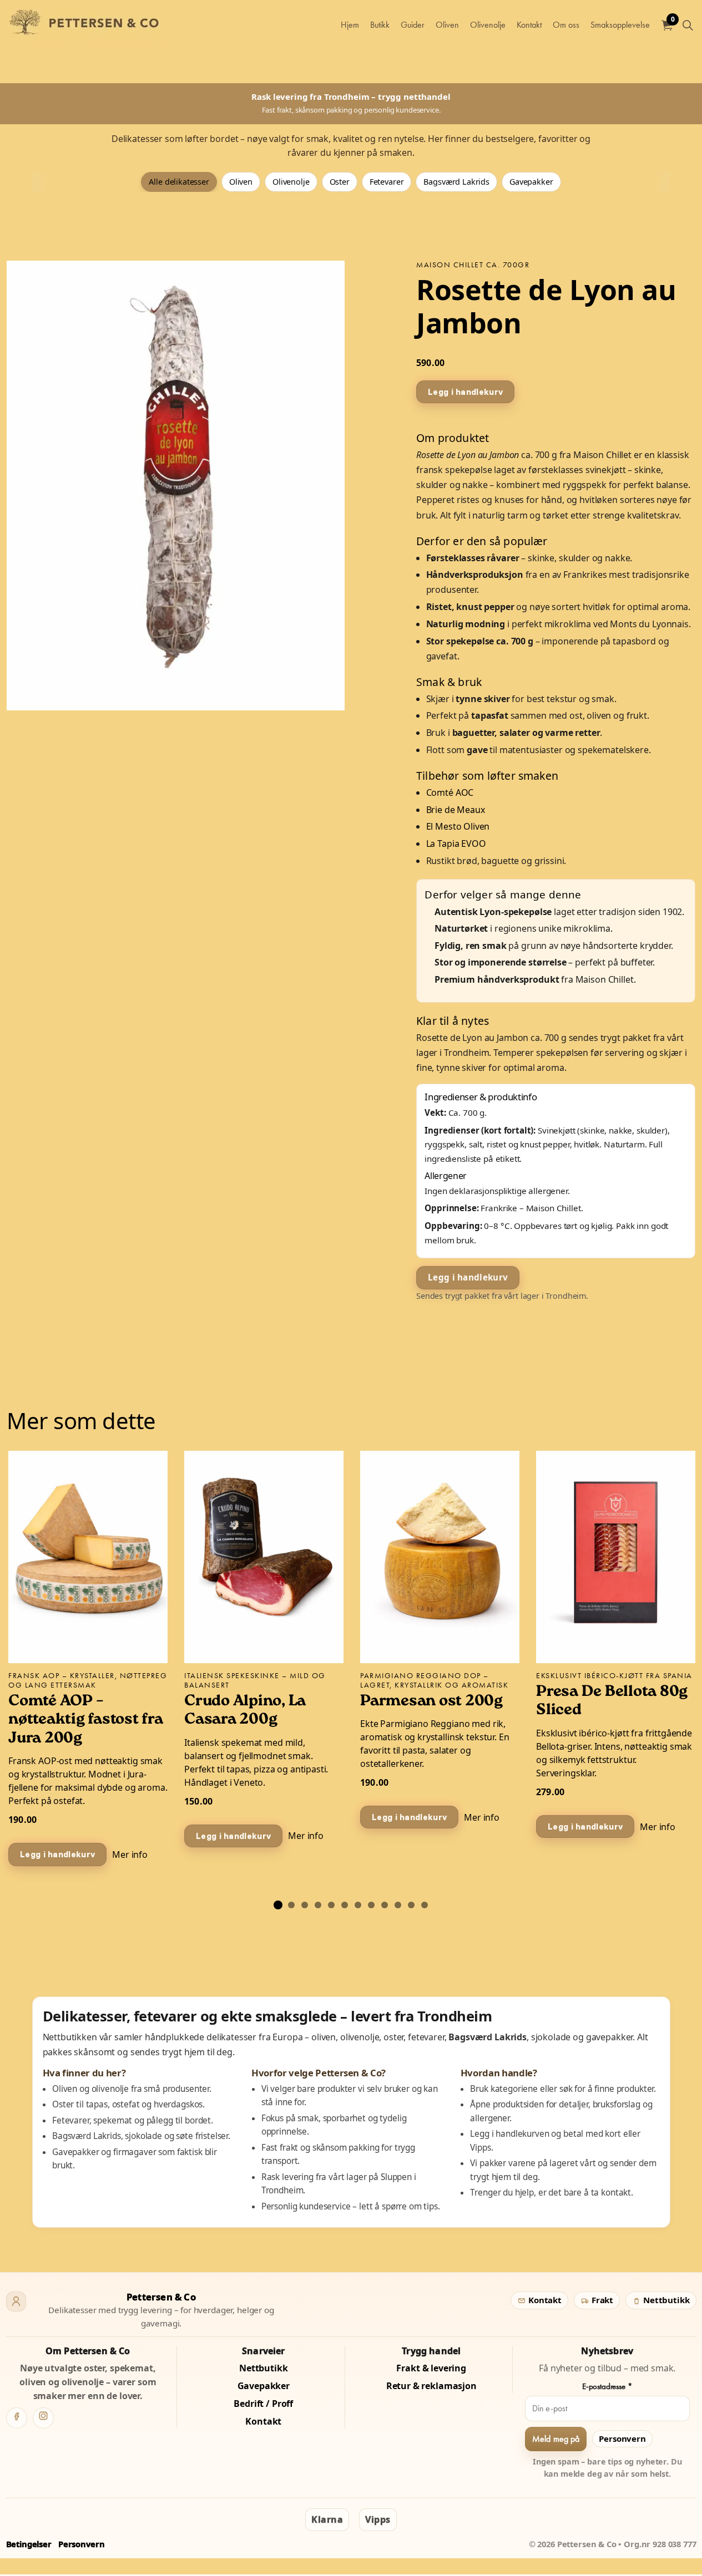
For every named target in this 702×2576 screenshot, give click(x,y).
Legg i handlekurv (468, 1277)
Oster (340, 182)
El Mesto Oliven (458, 826)
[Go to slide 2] (291, 1905)
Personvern (622, 2438)
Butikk (380, 25)
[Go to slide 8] (371, 1905)
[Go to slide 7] (358, 1905)
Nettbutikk (665, 2300)
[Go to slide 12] (425, 1905)
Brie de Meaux (456, 809)
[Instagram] (43, 2418)
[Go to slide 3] (305, 1905)
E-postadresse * (607, 2386)
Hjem (350, 25)
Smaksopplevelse (620, 25)
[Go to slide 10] (398, 1905)
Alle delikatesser (179, 182)
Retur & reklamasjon (431, 2386)
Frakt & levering (431, 2368)
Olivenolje (488, 25)
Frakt (601, 2300)
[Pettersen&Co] (88, 25)
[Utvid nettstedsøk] (688, 25)
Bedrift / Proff (263, 2404)
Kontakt (529, 25)
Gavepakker (531, 182)
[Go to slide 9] (385, 1905)
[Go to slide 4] (318, 1905)
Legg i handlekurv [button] (465, 391)
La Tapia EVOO (456, 844)
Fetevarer (387, 182)
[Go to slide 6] (345, 1905)
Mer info (130, 1854)
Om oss (566, 25)
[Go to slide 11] (411, 1905)
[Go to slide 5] (331, 1905)
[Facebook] (17, 2418)
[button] (176, 486)
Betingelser (29, 2544)
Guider (413, 25)
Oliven (447, 25)
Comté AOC (450, 792)
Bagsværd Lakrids (456, 182)
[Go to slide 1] (278, 1905)
